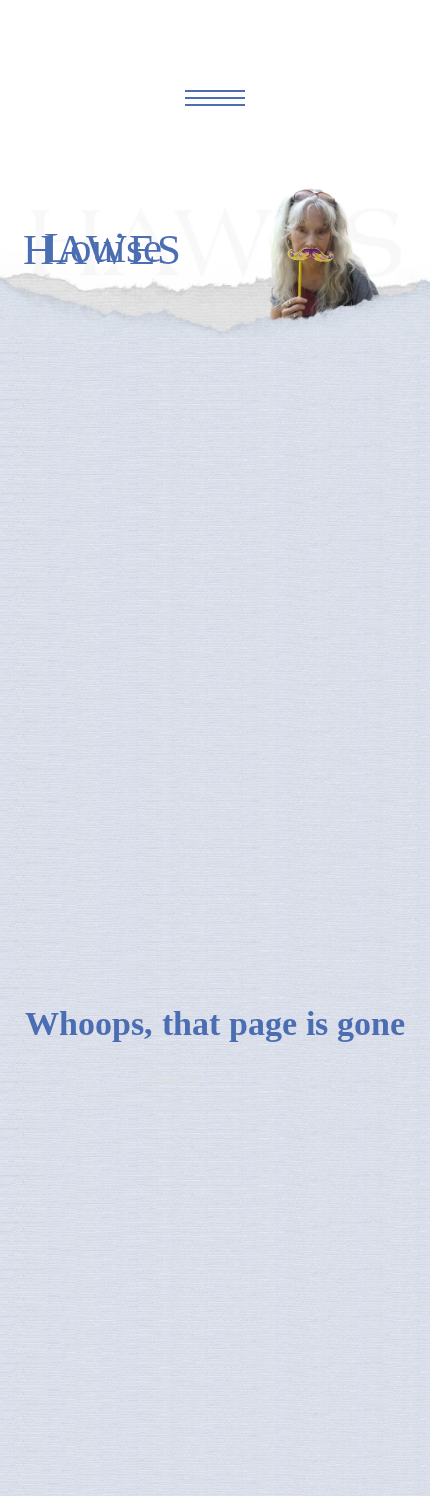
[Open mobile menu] (215, 98)
